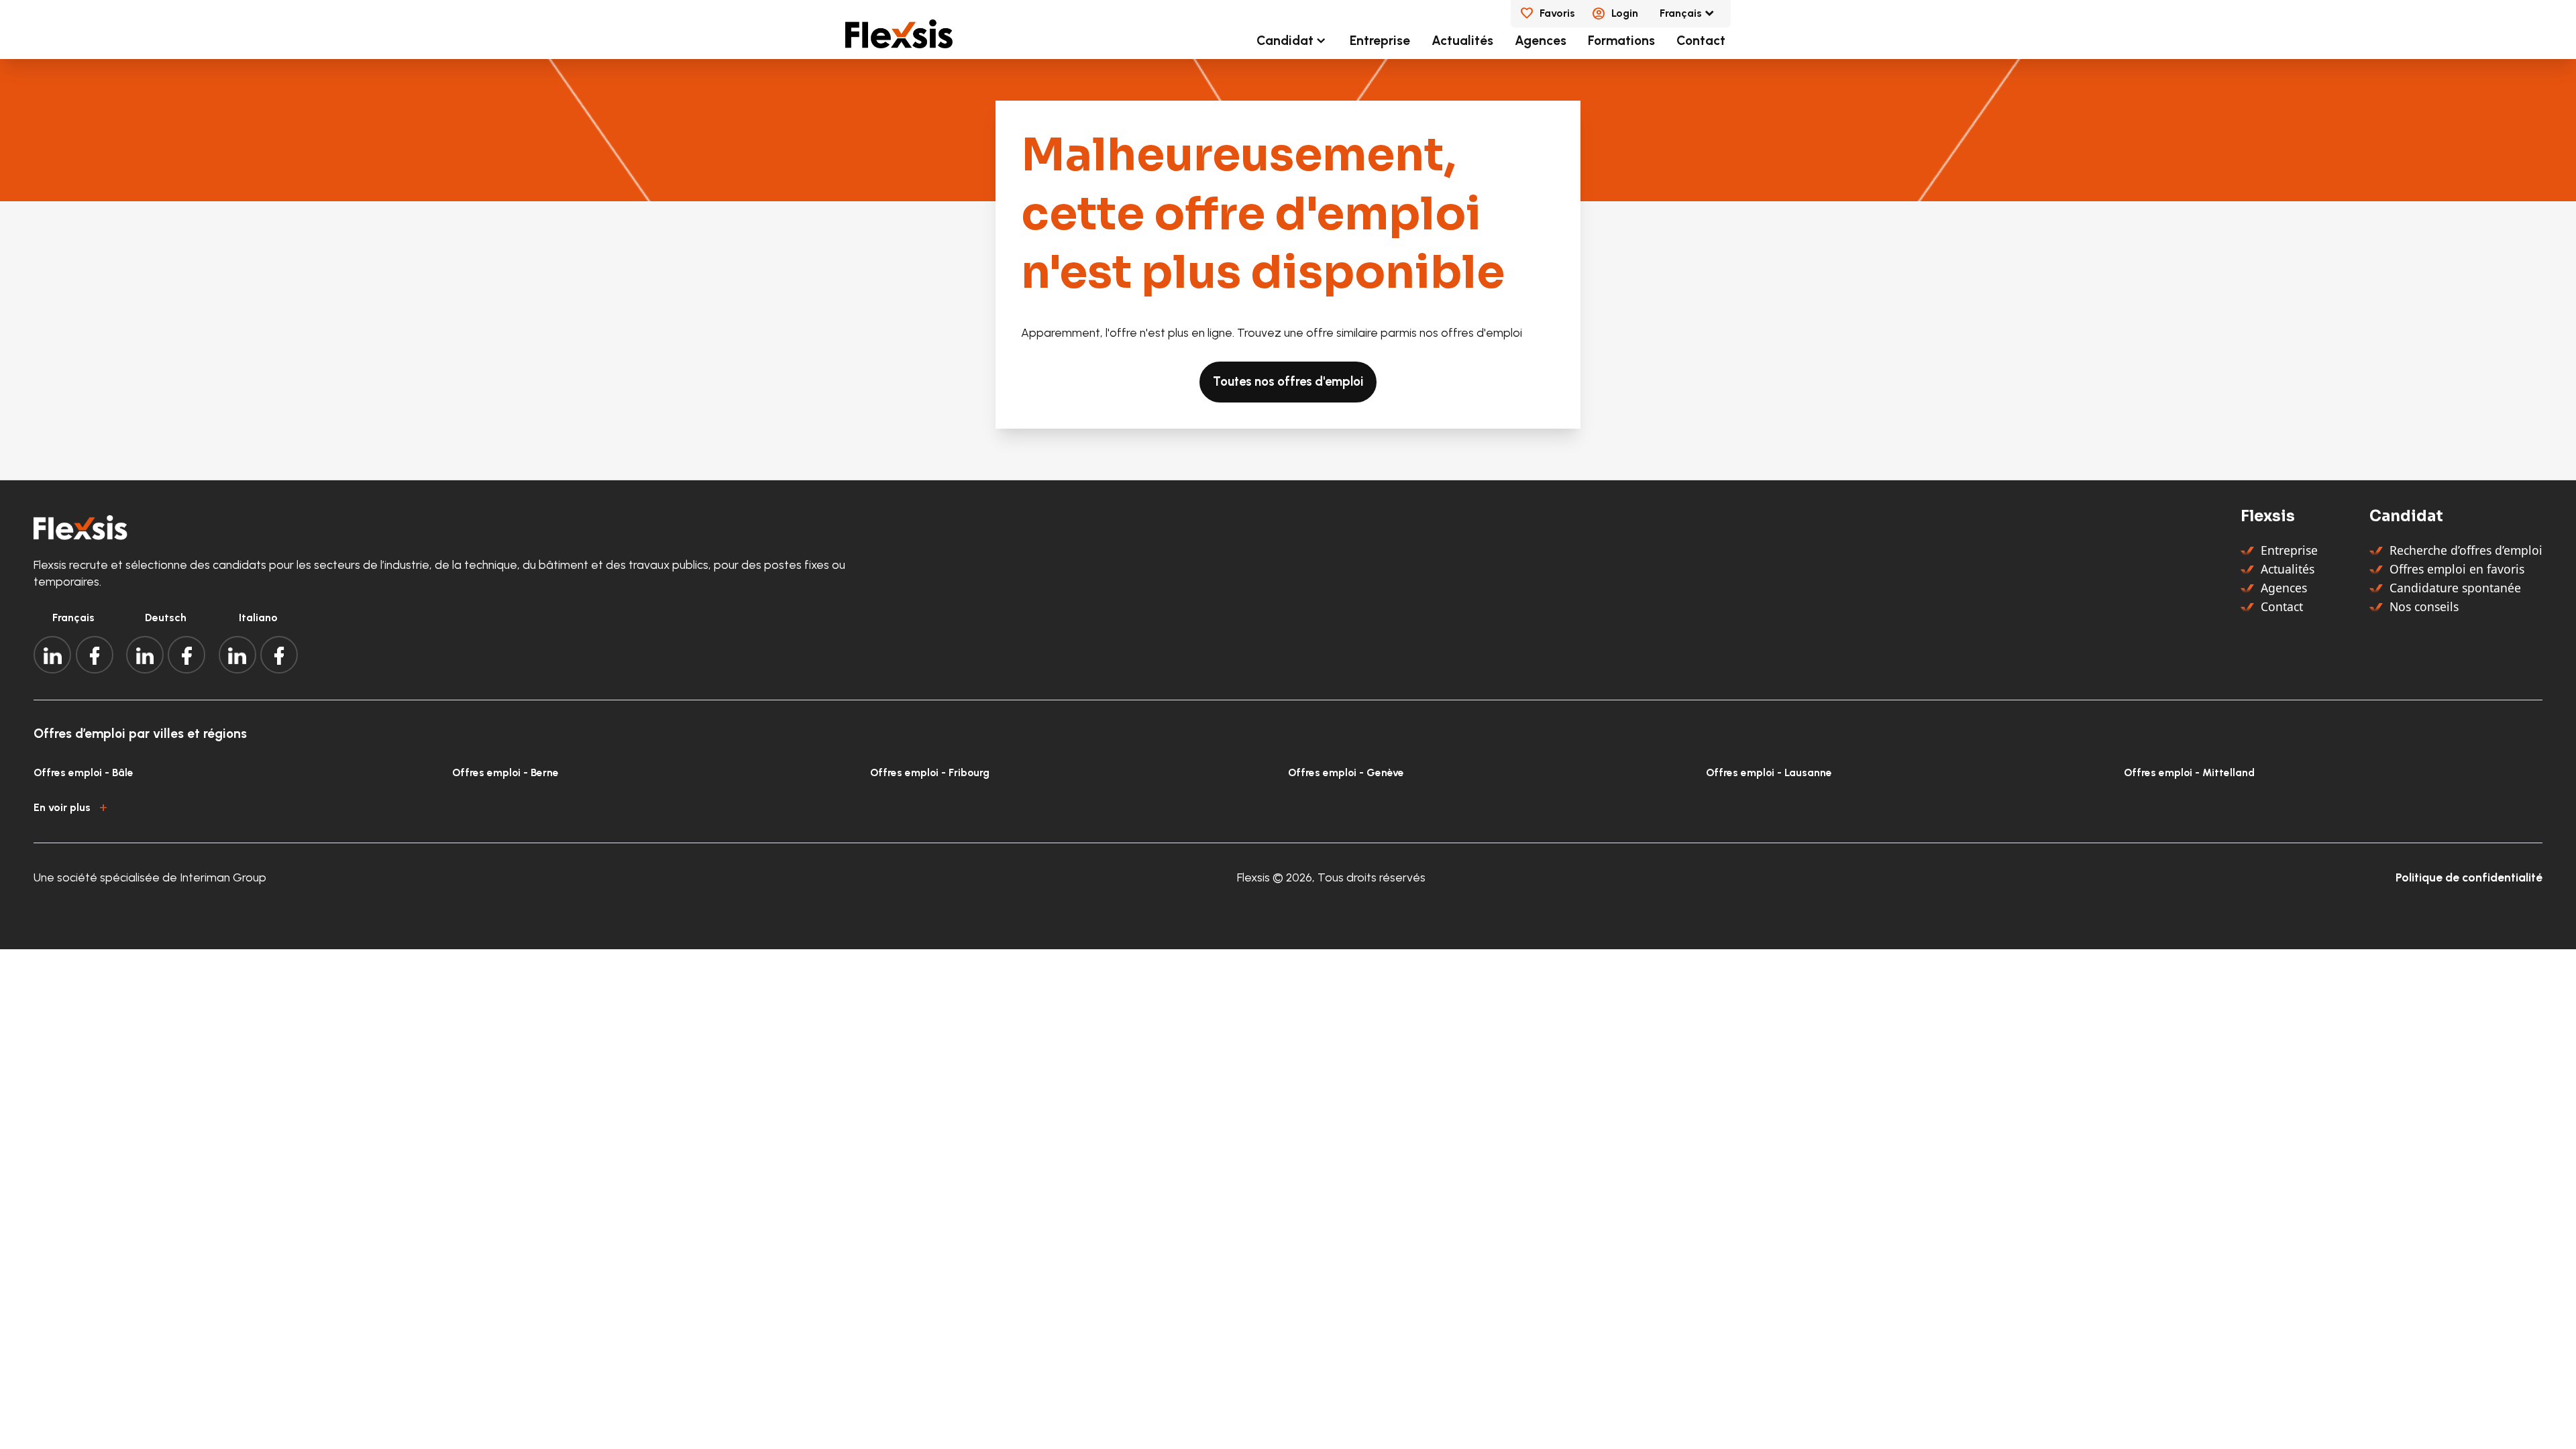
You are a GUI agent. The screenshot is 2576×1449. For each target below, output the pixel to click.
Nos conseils (2424, 606)
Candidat (1285, 41)
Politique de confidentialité (2469, 877)
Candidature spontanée (2455, 588)
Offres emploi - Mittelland (2189, 772)
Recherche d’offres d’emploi (2466, 550)
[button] (1288, 805)
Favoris (1557, 13)
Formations (1621, 41)
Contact (1701, 41)
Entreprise (1380, 41)
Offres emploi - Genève (1346, 772)
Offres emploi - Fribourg (930, 772)
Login (1625, 13)
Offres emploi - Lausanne (1769, 772)
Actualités (1462, 41)
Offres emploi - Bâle (84, 772)
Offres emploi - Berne (505, 772)
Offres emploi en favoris (2457, 569)
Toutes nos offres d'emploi (1288, 382)
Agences (1541, 41)
